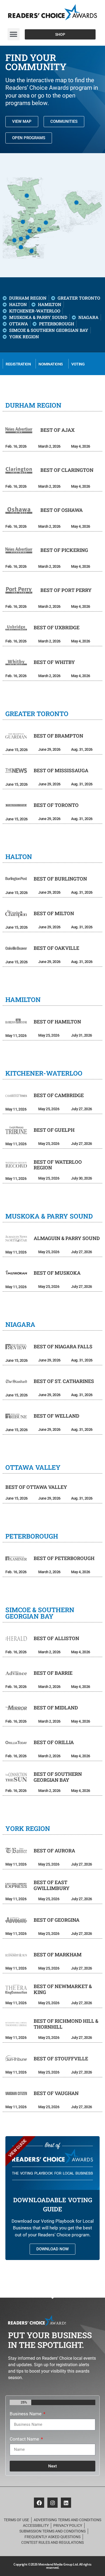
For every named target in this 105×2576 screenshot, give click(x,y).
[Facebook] (39, 2503)
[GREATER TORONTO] (28, 237)
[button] (14, 34)
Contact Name (25, 2439)
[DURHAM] (39, 230)
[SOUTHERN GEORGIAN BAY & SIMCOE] (23, 222)
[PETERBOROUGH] (46, 223)
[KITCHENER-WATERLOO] (14, 240)
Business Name (26, 2414)
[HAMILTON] (21, 247)
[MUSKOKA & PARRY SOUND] (27, 196)
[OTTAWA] (76, 202)
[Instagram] (52, 2503)
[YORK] (29, 231)
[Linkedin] (66, 2503)
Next (52, 2466)
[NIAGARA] (31, 251)
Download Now (52, 2249)
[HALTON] (21, 239)
